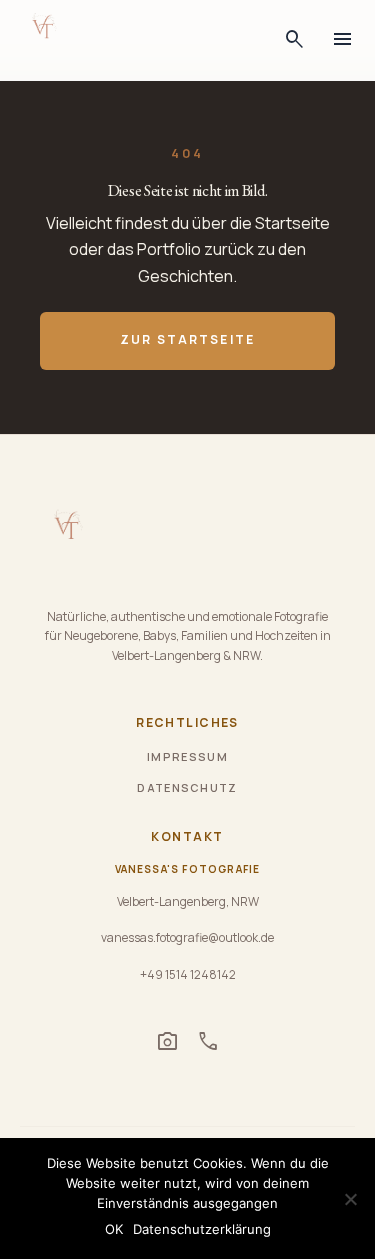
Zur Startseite (187, 339)
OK (114, 1229)
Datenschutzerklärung (202, 1229)
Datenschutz (187, 787)
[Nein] (350, 1199)
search (295, 40)
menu (343, 40)
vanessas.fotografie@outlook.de (187, 937)
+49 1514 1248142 (188, 974)
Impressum (187, 756)
